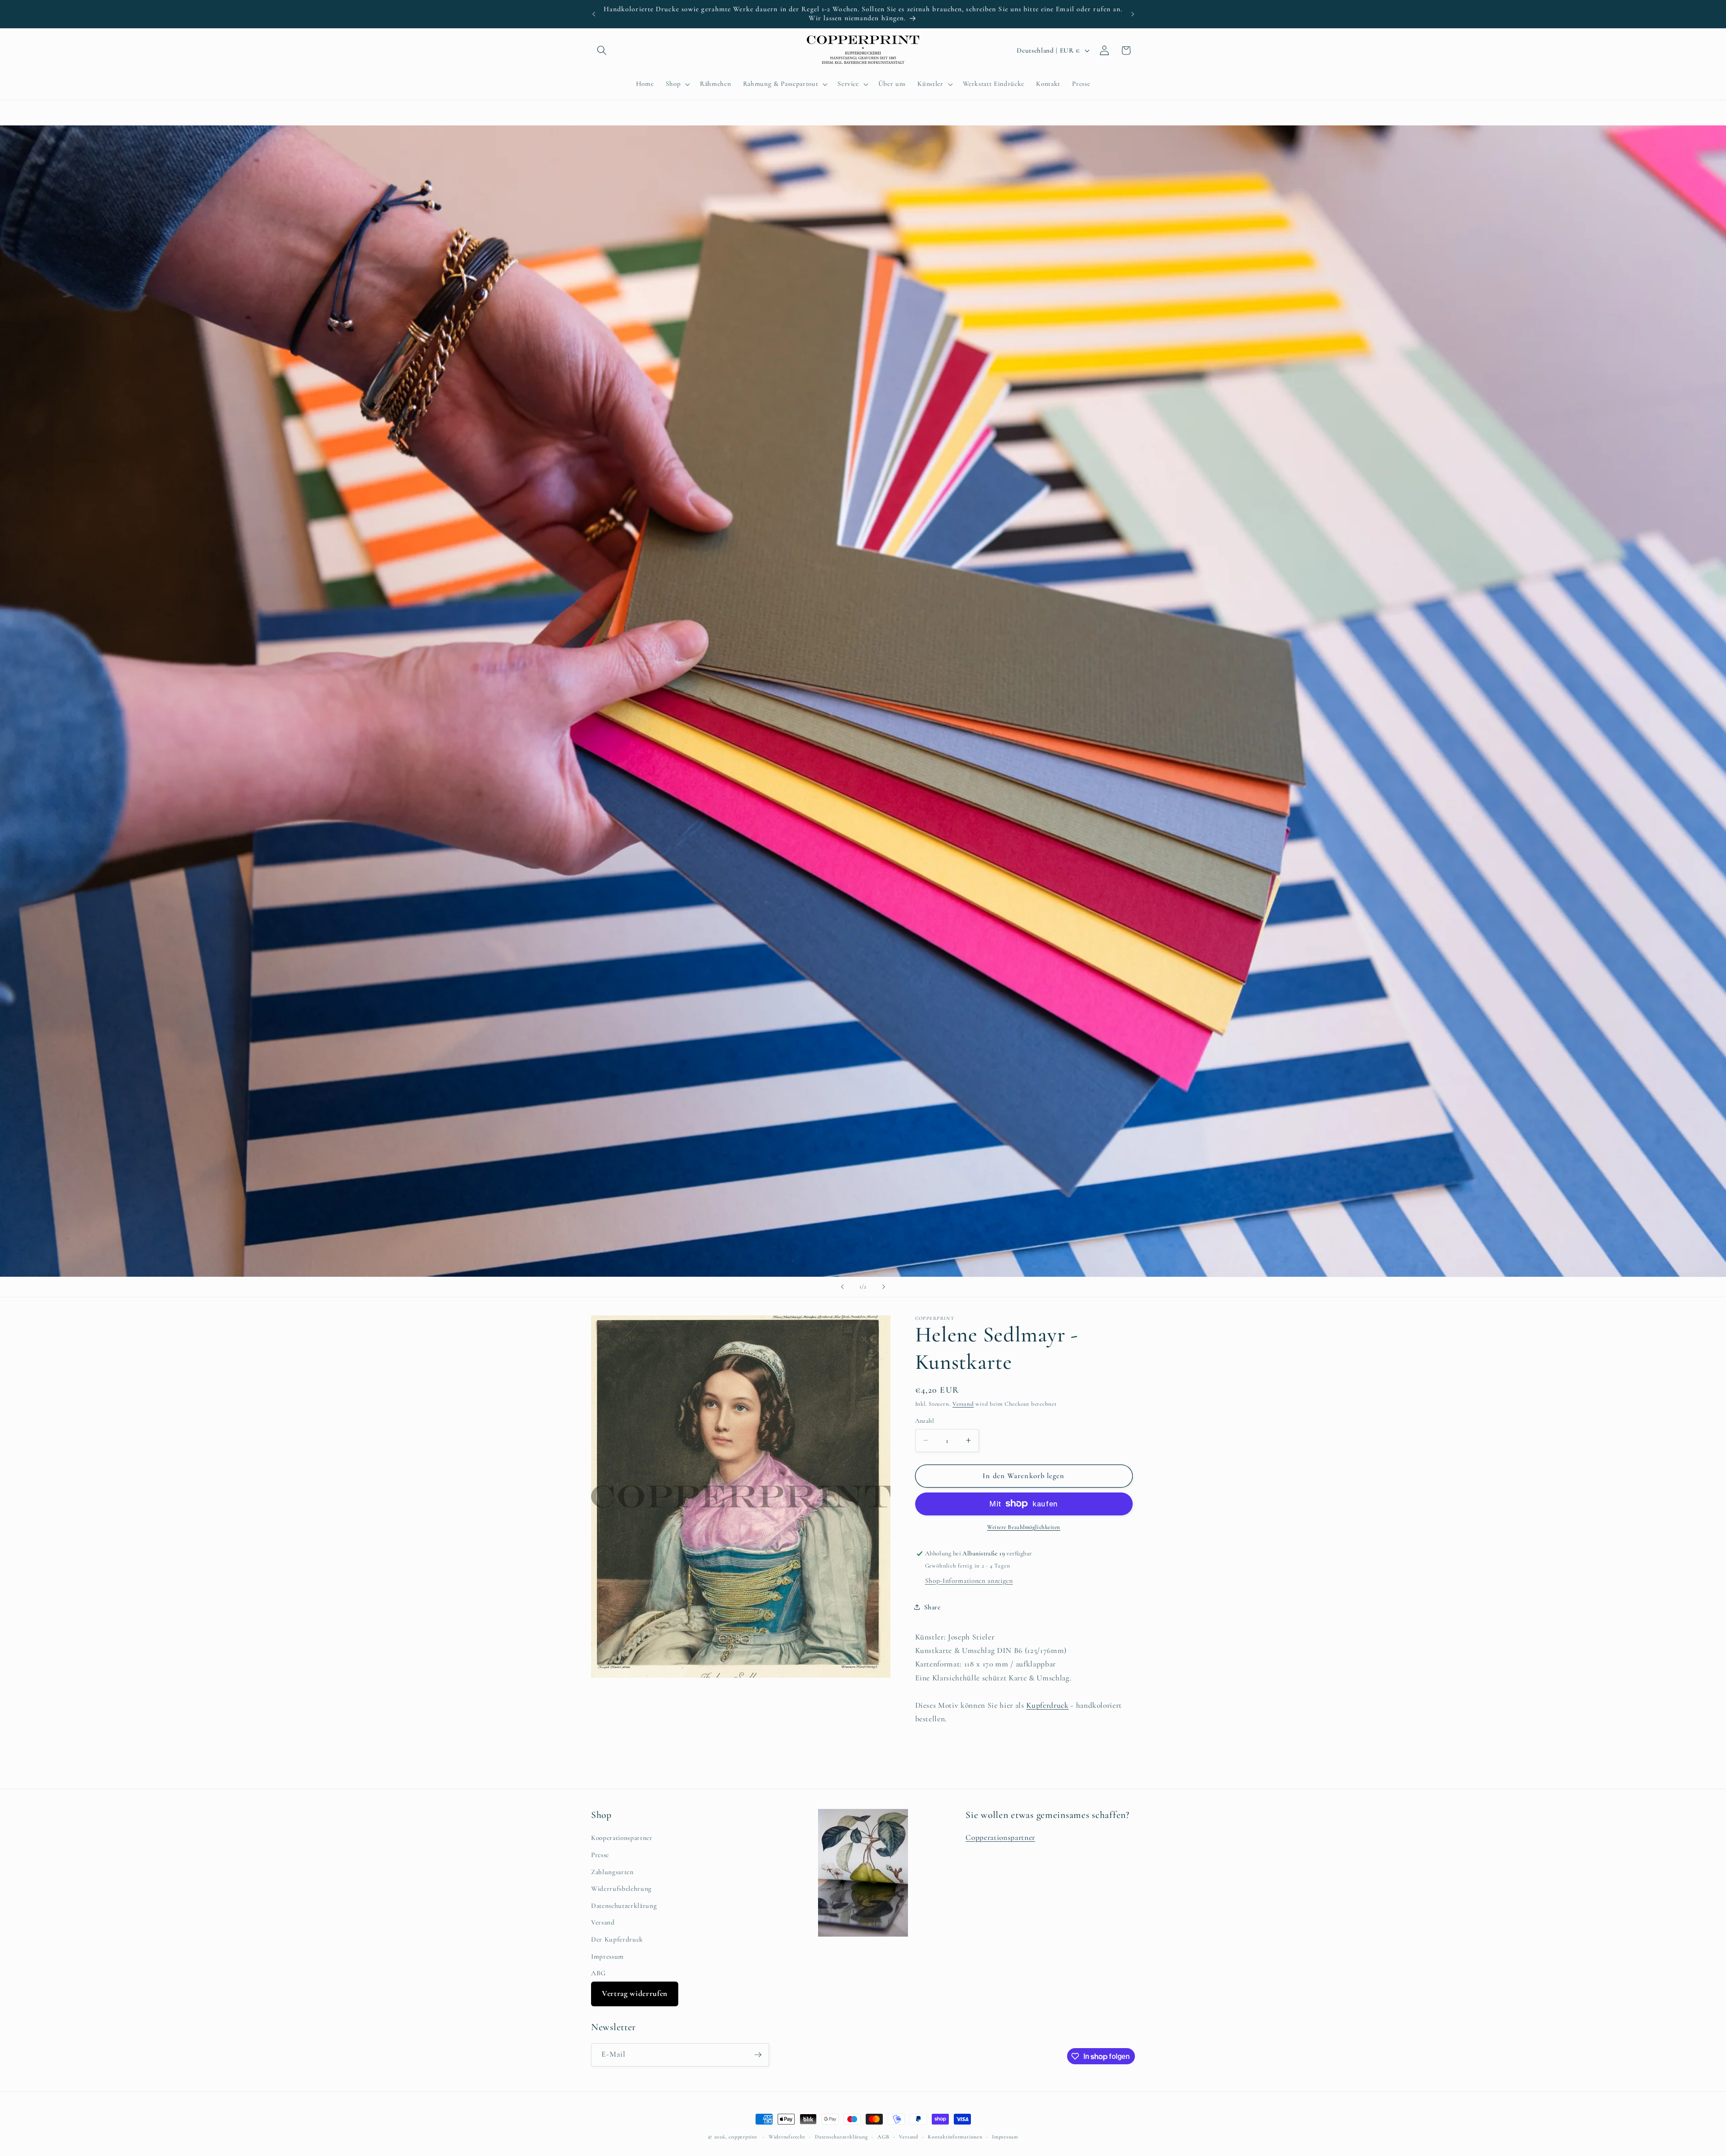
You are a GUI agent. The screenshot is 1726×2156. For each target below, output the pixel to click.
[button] (602, 50)
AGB (883, 2137)
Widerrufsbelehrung (621, 1889)
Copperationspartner (1000, 1837)
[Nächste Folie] (884, 1287)
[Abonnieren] (758, 2055)
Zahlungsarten (612, 1872)
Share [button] (932, 1607)
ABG (598, 1973)
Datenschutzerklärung (624, 1906)
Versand (963, 1404)
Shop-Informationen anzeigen (969, 1581)
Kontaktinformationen (955, 2137)
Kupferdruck (1047, 1705)
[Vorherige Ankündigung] (594, 14)
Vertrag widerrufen (635, 1993)
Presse (600, 1855)
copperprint (743, 2137)
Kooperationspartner (622, 1838)
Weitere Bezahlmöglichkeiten (1024, 1527)
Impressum (607, 1956)
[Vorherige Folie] (842, 1287)
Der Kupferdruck (617, 1939)
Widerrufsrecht (787, 2137)
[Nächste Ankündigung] (1133, 14)
